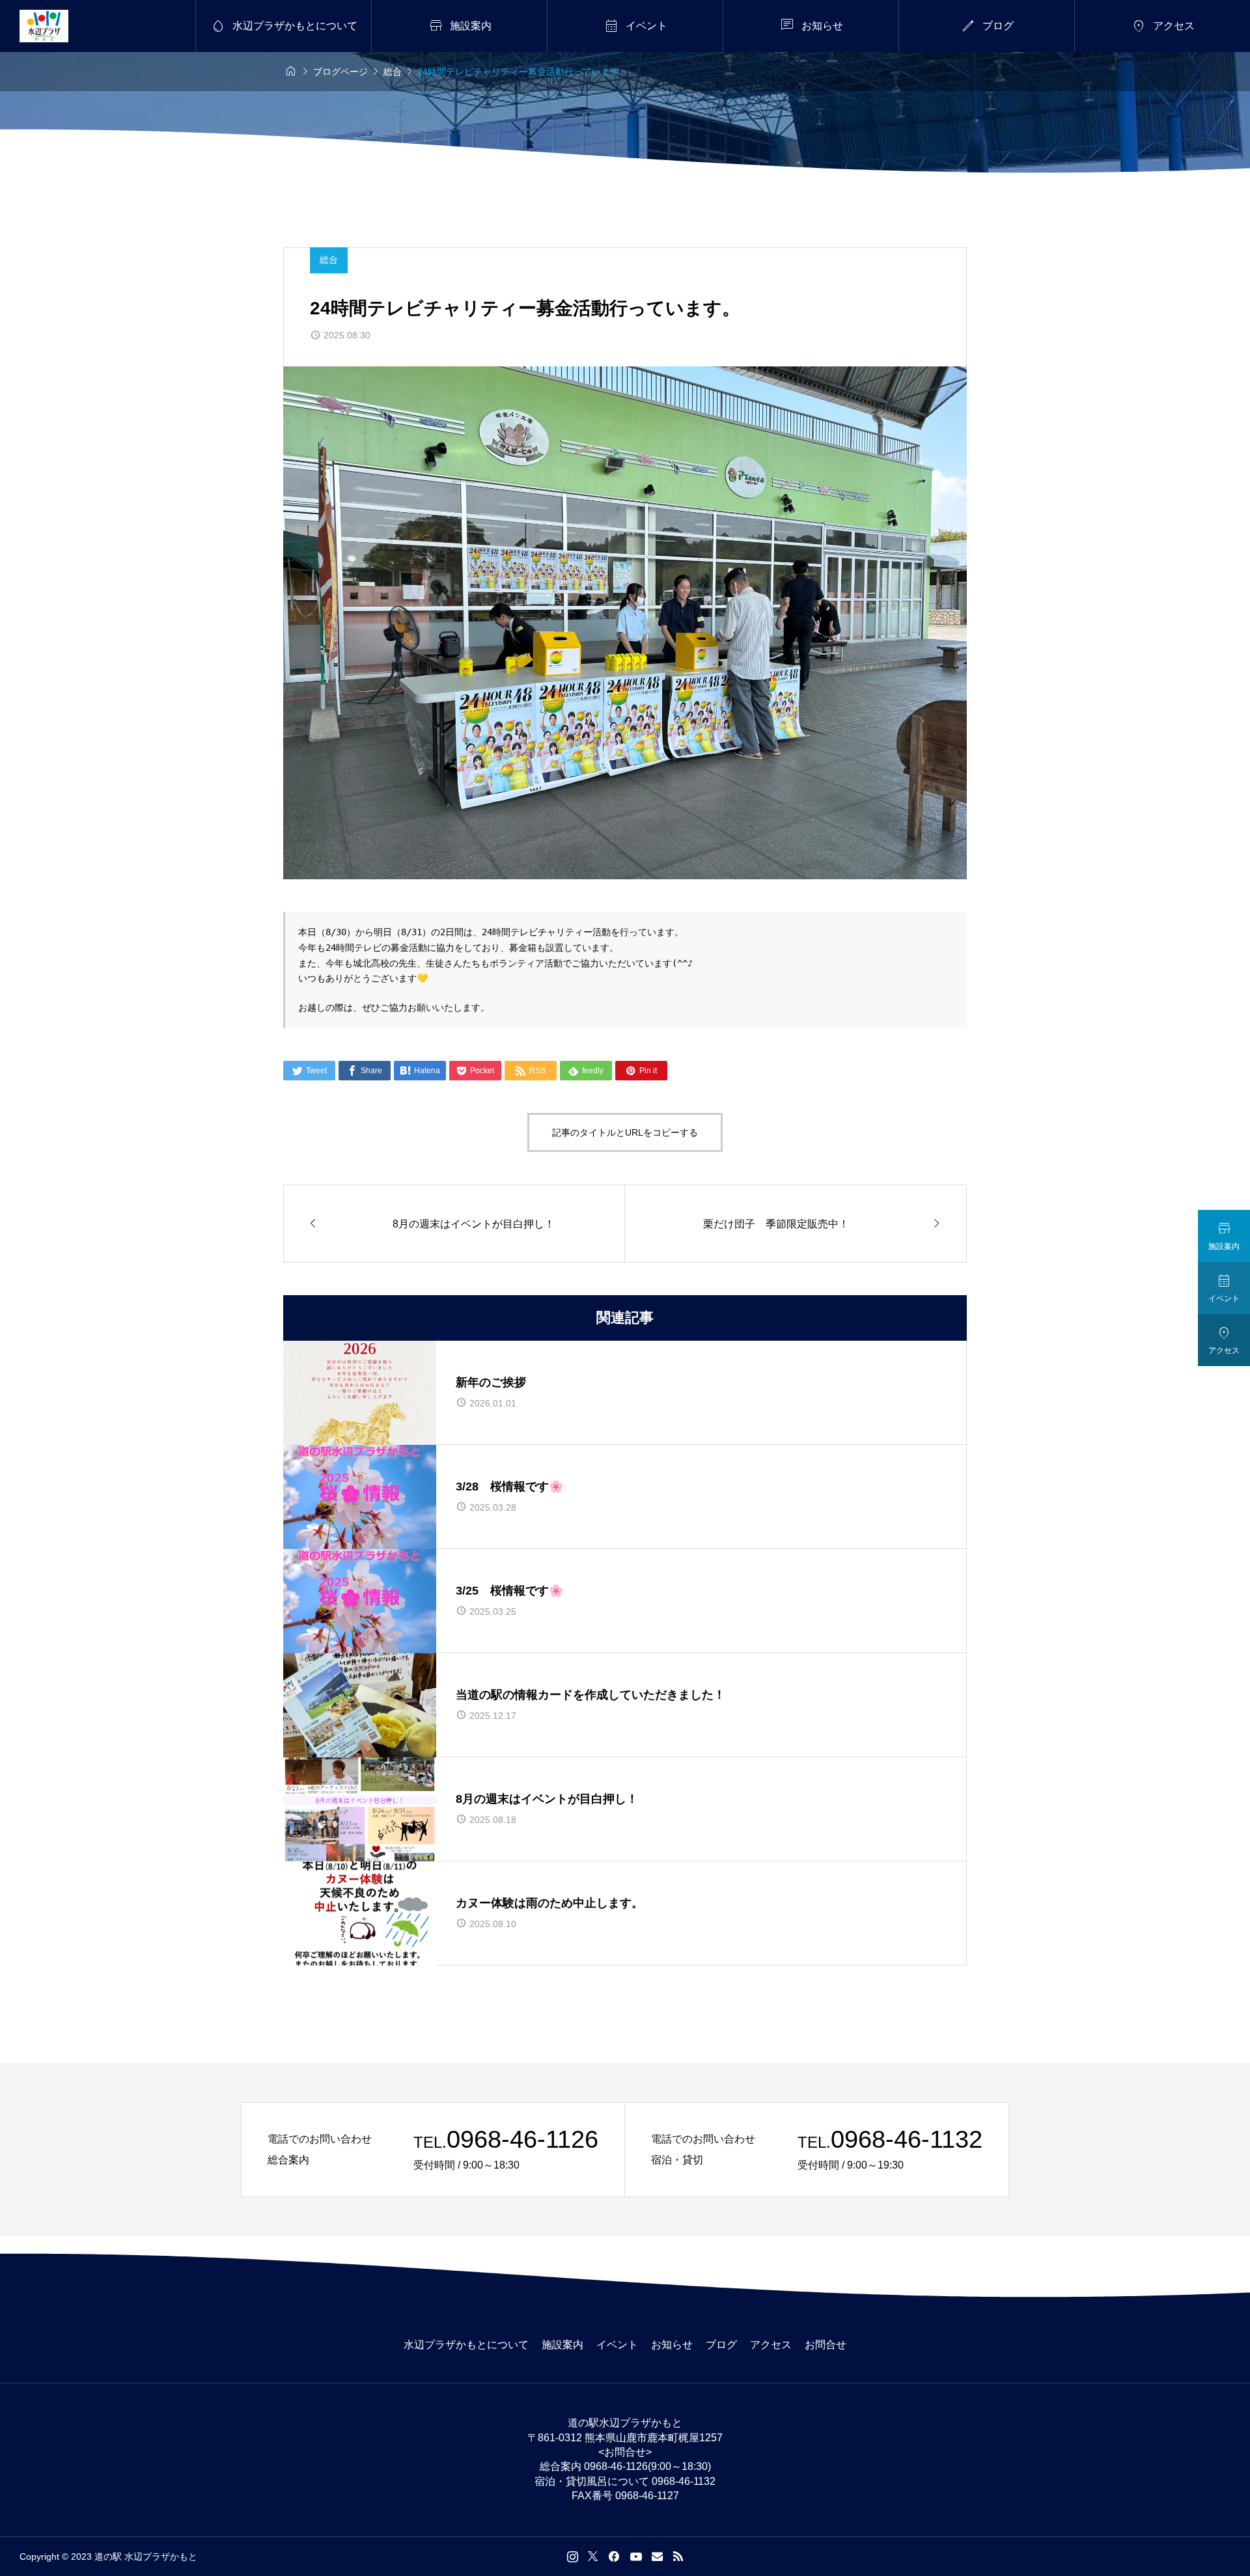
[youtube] (636, 2556)
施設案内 (562, 2345)
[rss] (678, 2556)
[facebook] (614, 2556)
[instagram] (573, 2556)
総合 (329, 260)
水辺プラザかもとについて (466, 2345)
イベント (617, 2345)
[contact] (657, 2556)
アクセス (771, 2345)
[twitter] (593, 2556)
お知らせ (672, 2345)
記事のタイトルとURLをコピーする (625, 1132)
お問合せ (826, 2345)
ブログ (721, 2345)
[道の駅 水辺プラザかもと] (44, 26)
